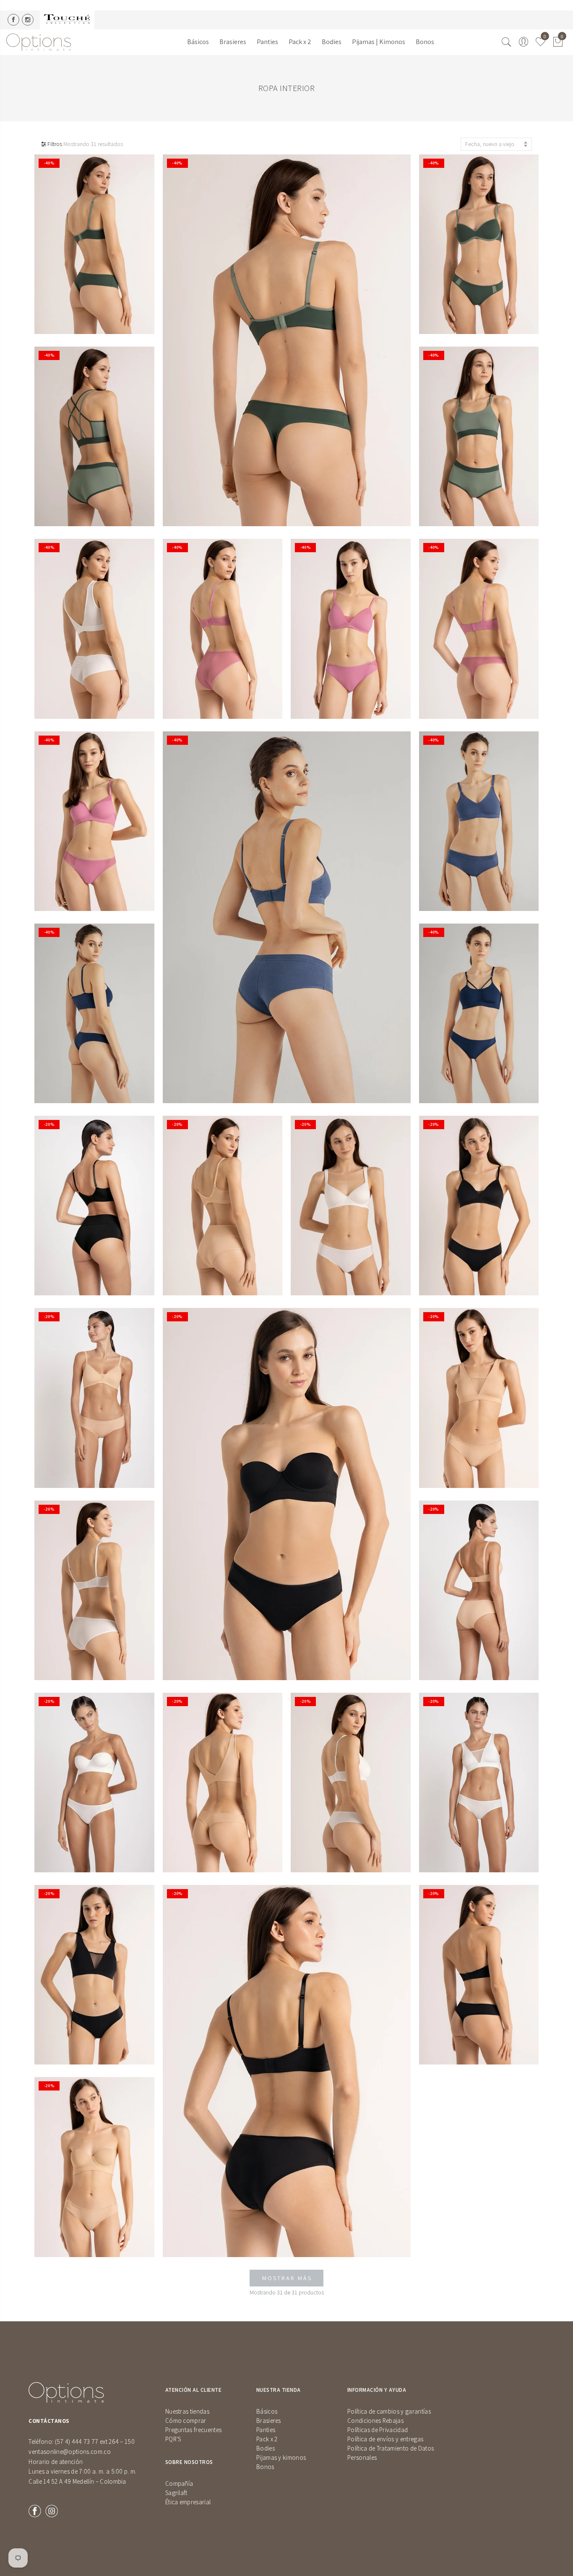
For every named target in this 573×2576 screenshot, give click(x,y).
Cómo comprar (186, 2421)
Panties (267, 42)
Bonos (425, 42)
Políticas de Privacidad (378, 2430)
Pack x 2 (300, 42)
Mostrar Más (287, 2278)
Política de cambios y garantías (389, 2411)
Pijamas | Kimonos (379, 42)
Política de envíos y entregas (385, 2439)
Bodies (332, 42)
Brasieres (233, 42)
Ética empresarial (188, 2502)
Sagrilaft (176, 2493)
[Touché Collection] (67, 20)
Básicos (198, 42)
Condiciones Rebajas (375, 2421)
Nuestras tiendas (187, 2411)
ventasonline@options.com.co (70, 2452)
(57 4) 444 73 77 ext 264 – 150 (95, 2442)
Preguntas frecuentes (193, 2430)
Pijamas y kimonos (281, 2457)
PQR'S (173, 2439)
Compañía (179, 2483)
